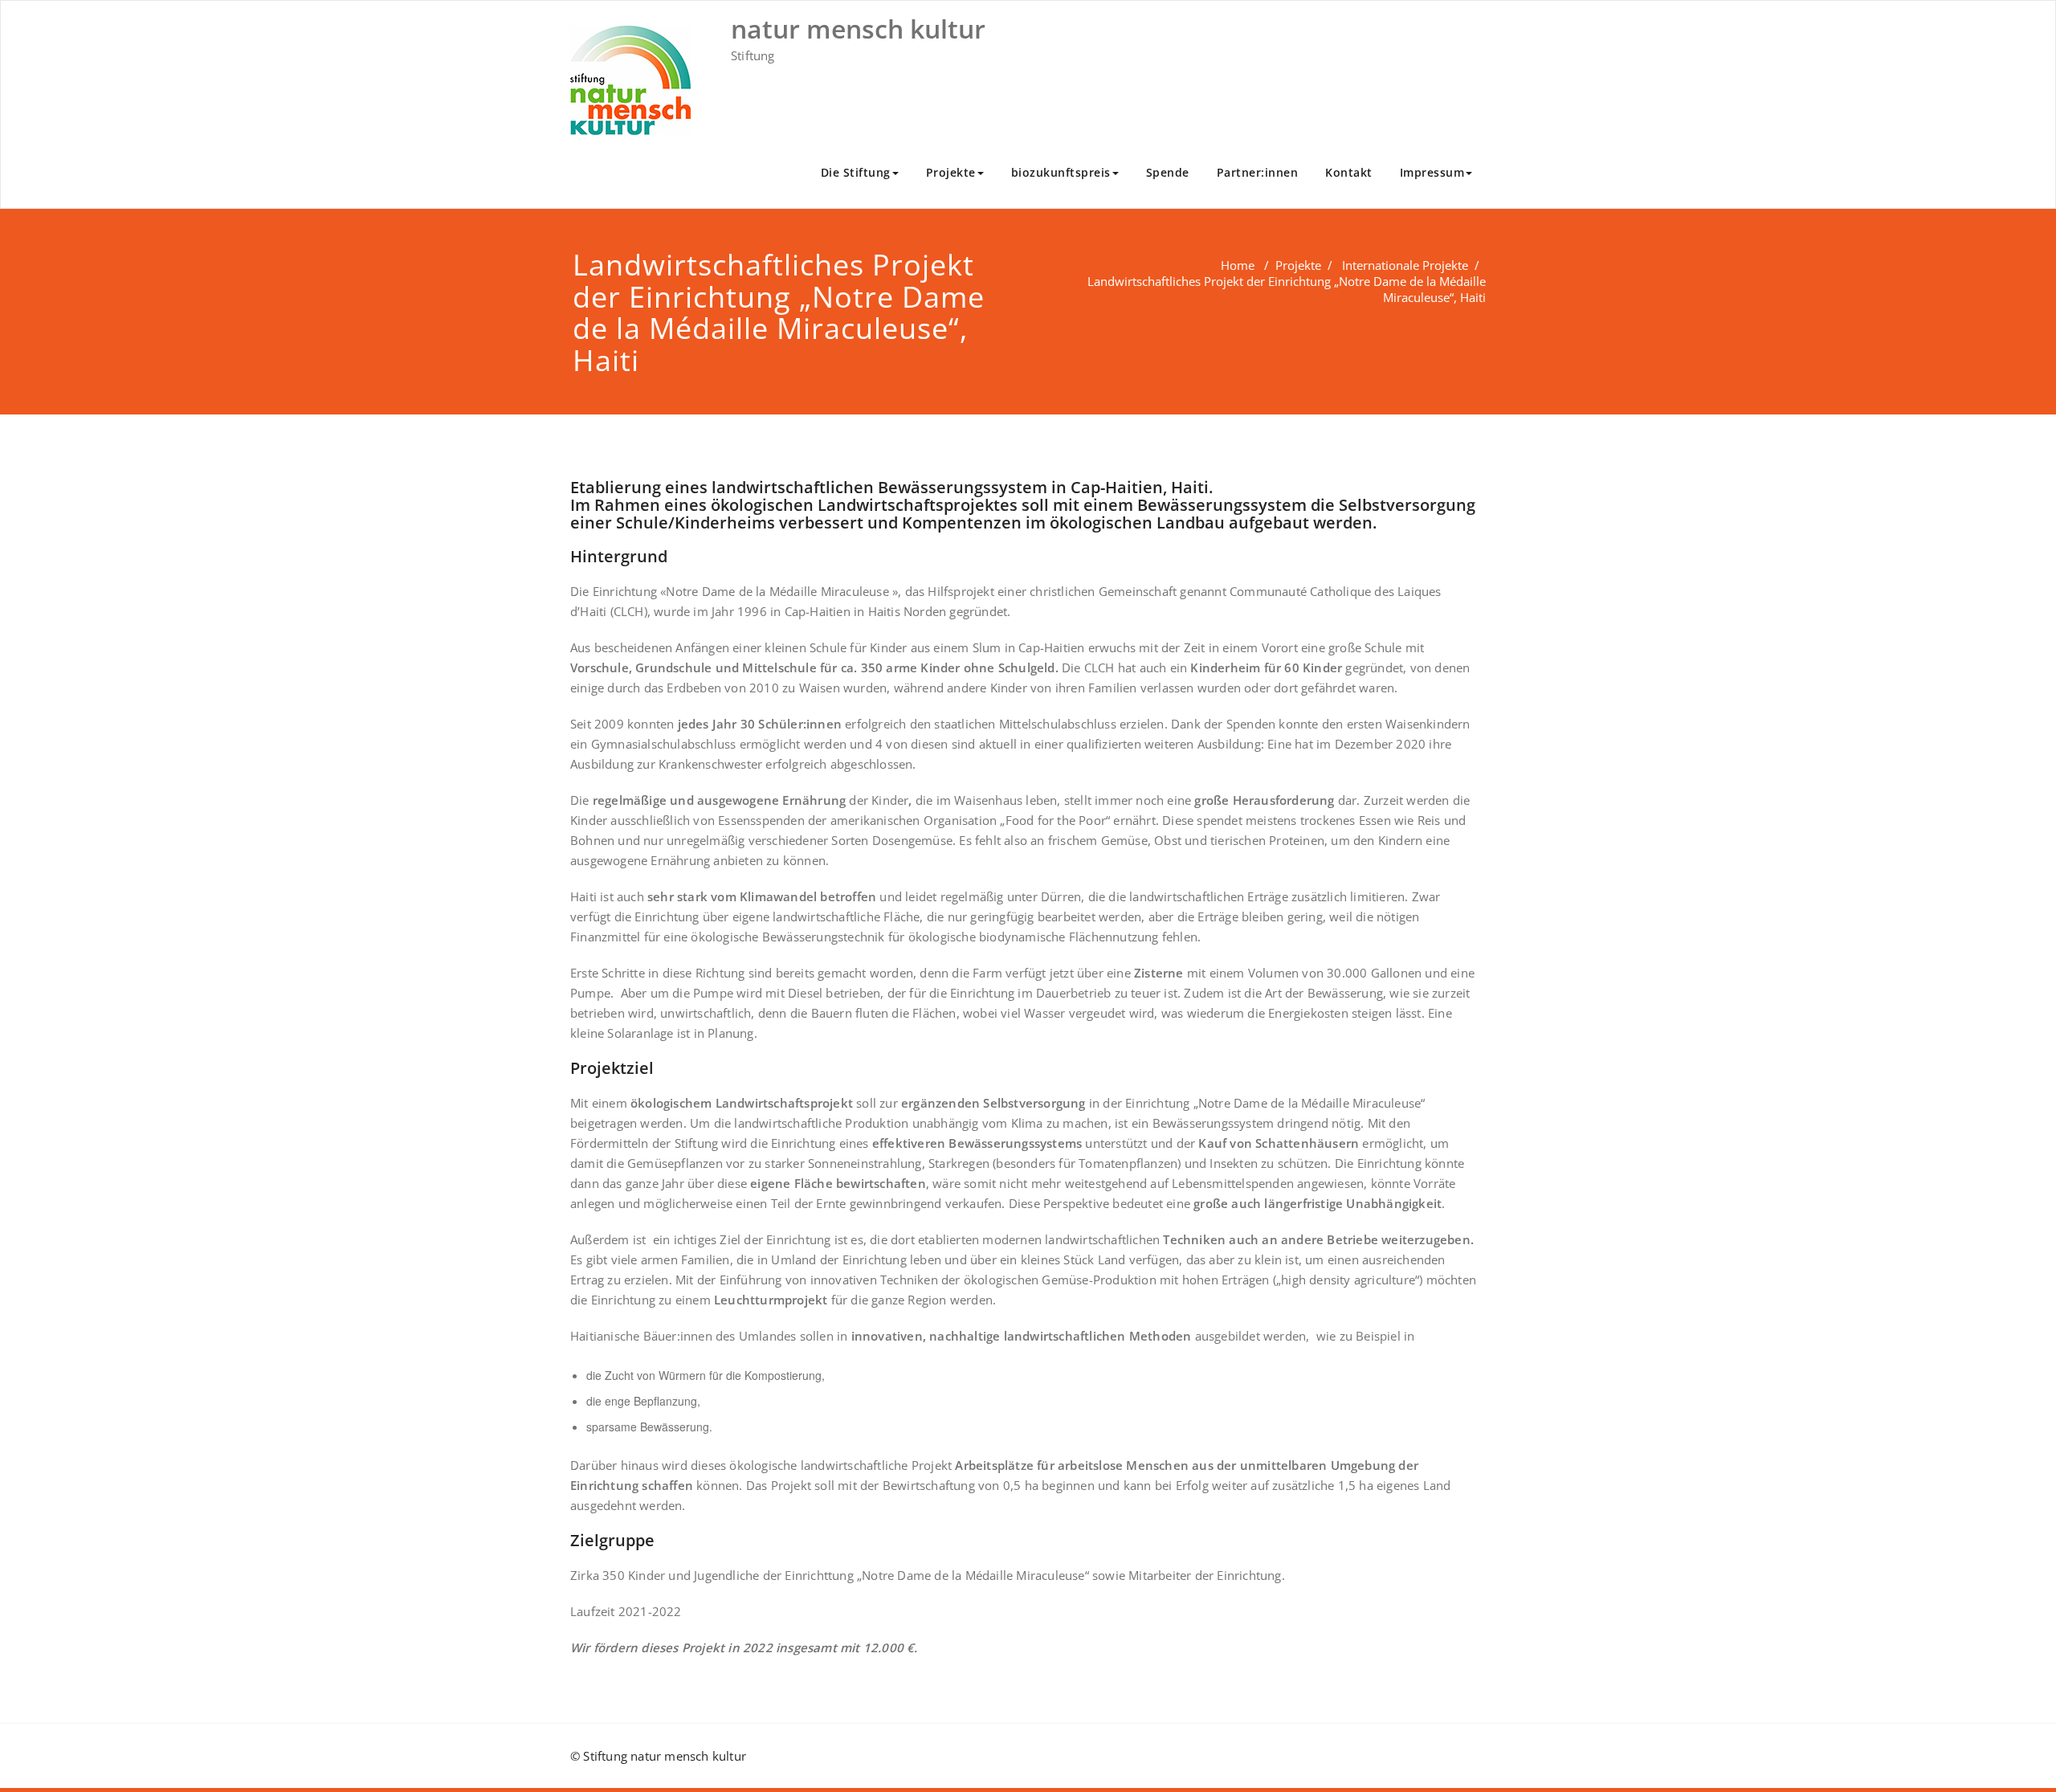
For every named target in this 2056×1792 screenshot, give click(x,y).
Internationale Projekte (1405, 265)
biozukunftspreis (1061, 172)
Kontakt (1349, 172)
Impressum (1432, 172)
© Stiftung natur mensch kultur (658, 1756)
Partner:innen (1258, 172)
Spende (1168, 172)
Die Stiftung (856, 172)
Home (1238, 265)
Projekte (951, 172)
